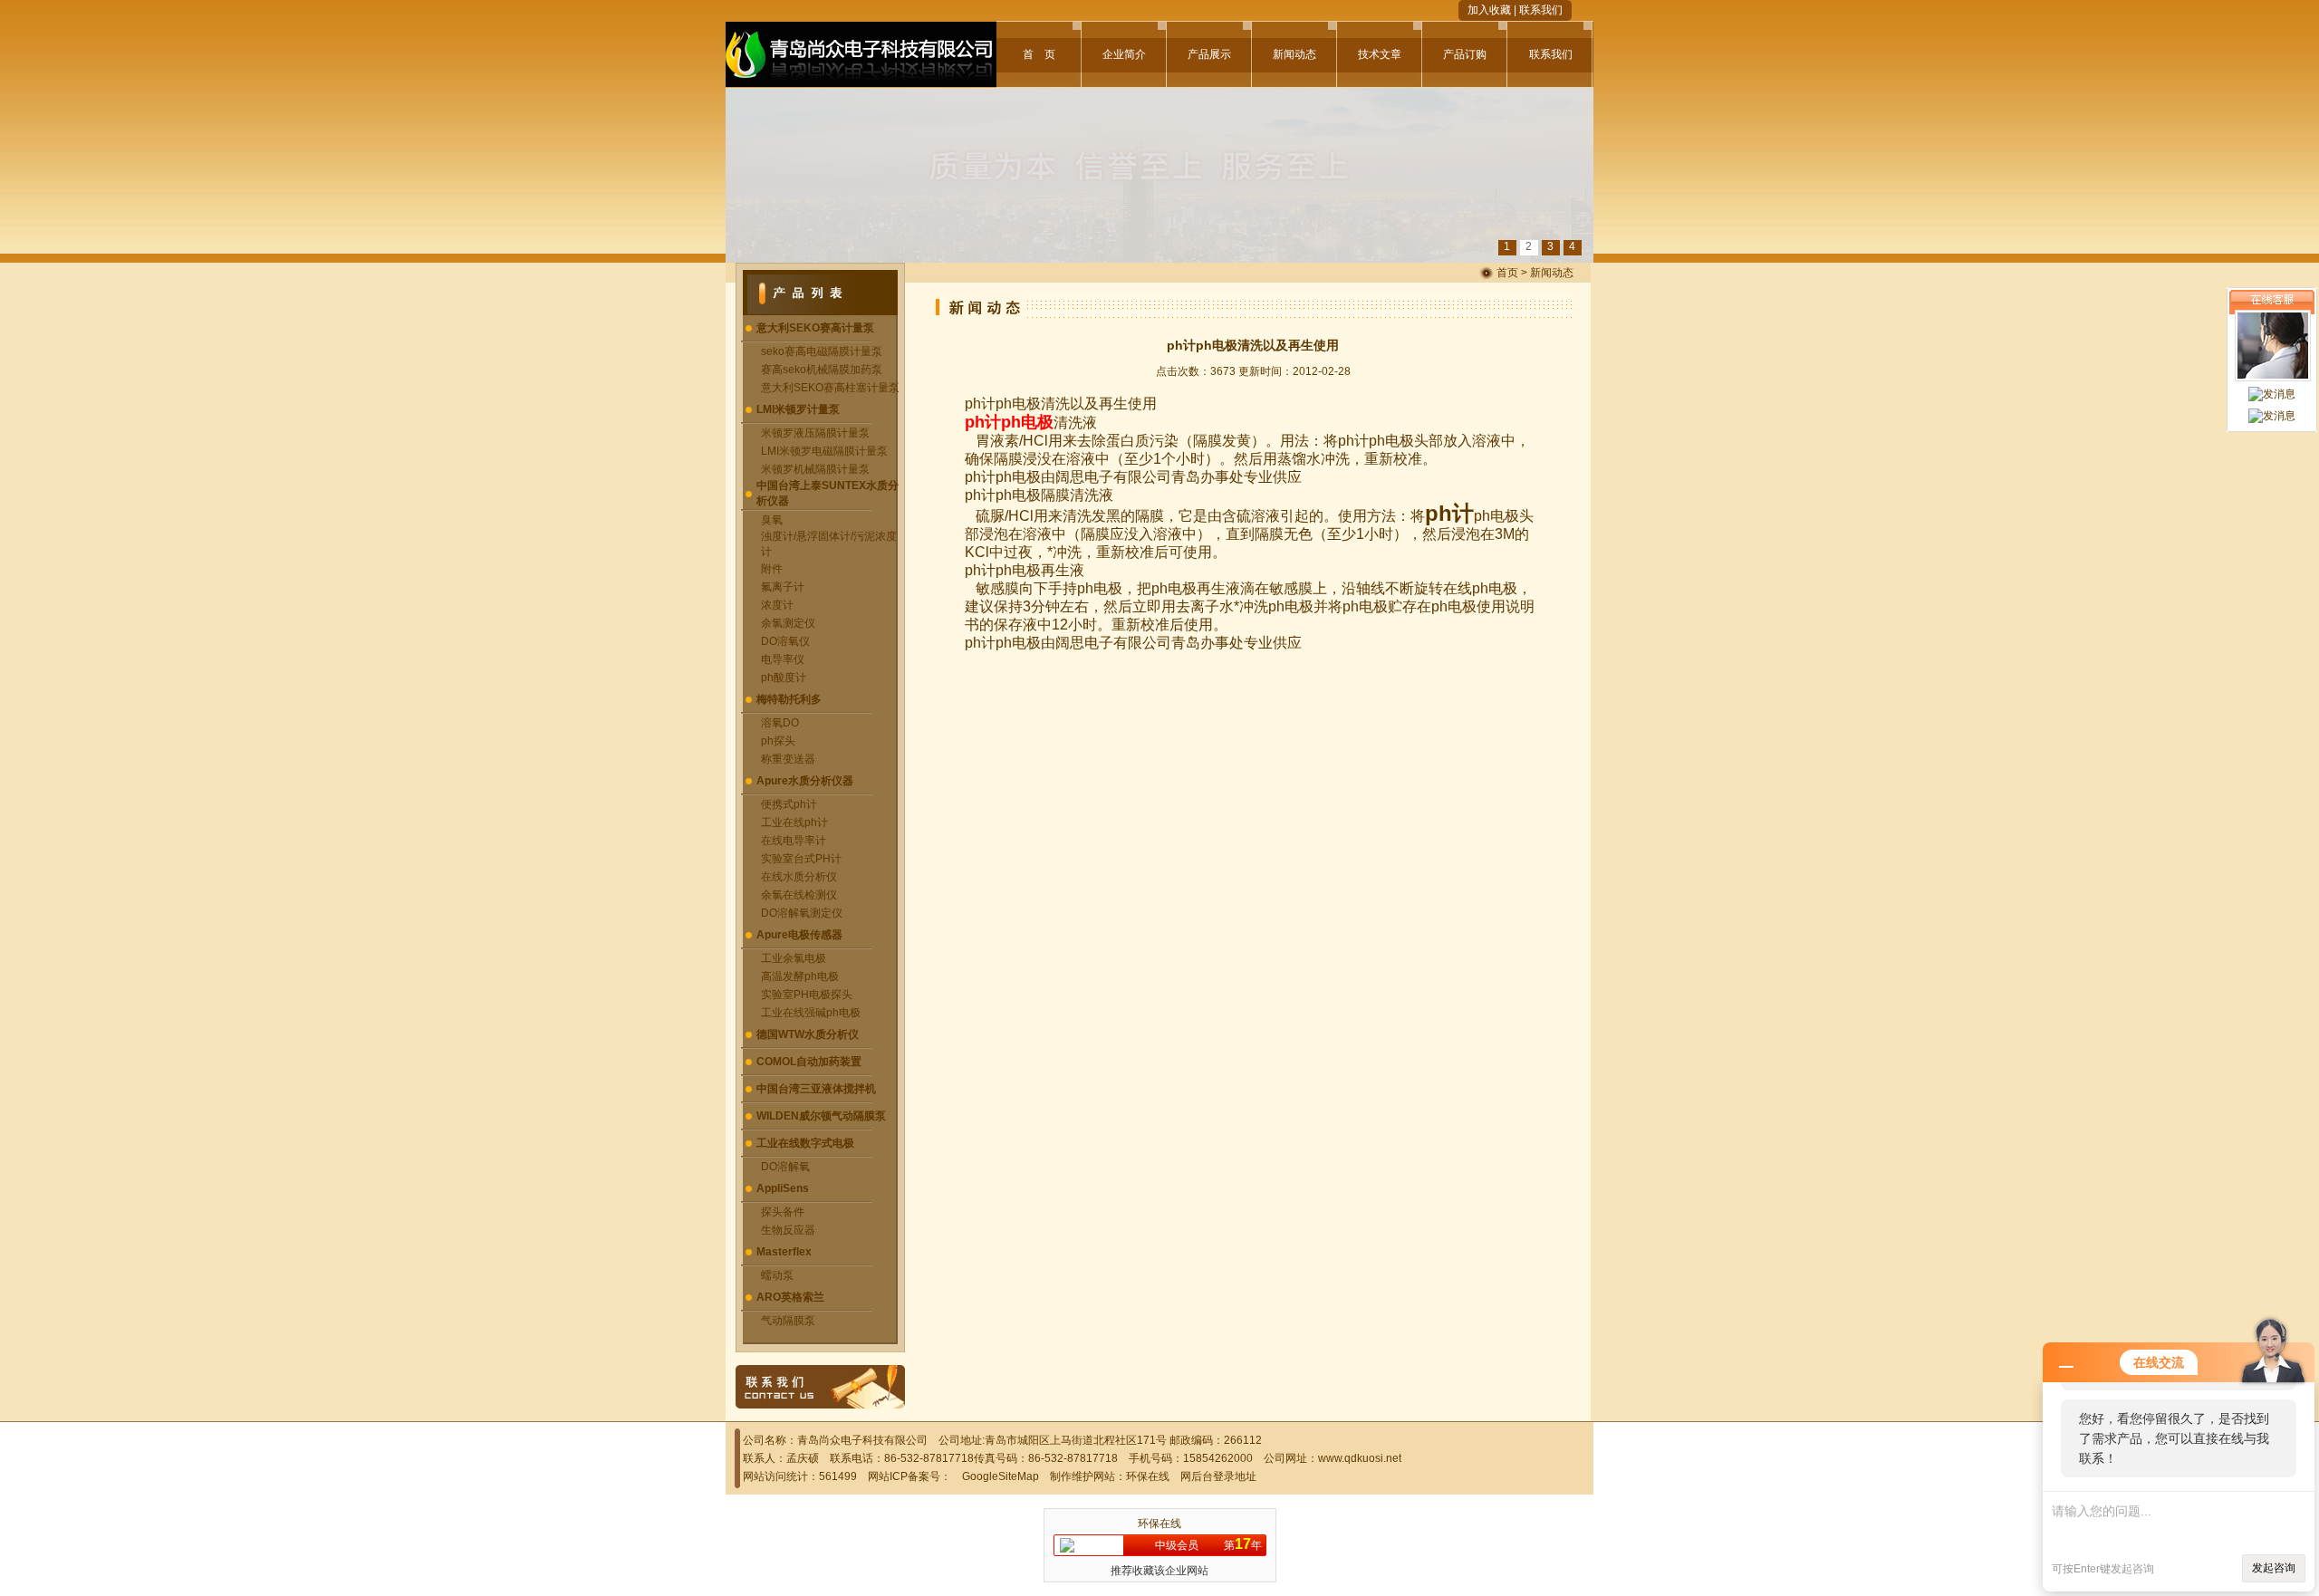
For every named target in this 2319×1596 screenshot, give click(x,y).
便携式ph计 (789, 804)
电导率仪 (783, 659)
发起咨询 (2274, 1568)
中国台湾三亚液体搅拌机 (816, 1089)
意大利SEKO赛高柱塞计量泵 (830, 388)
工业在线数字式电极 (805, 1143)
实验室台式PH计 (801, 859)
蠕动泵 (777, 1275)
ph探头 (778, 741)
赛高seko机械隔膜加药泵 (822, 370)
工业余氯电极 (794, 958)
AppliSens (783, 1188)
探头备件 (783, 1212)
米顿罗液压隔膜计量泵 (815, 433)
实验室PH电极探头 (807, 995)
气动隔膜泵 (788, 1321)
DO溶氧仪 (785, 641)
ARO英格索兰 (790, 1297)
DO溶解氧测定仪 (802, 913)
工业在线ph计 (794, 822)
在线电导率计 (794, 841)
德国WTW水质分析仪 (808, 1034)
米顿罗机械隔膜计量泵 (815, 469)
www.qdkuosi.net (1360, 1458)
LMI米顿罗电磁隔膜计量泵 (824, 451)
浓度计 (777, 605)
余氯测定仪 (788, 623)
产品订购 (1465, 54)
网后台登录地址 (1218, 1476)
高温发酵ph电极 (800, 976)
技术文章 (1380, 54)
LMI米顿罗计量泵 (798, 409)
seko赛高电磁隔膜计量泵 (822, 351)
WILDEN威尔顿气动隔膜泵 (821, 1116)
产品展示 (1209, 54)
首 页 (1039, 54)
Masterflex (784, 1252)
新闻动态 (1294, 54)
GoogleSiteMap (1001, 1476)
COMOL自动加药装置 (809, 1062)
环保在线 (1148, 1476)
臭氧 (772, 520)
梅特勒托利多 (789, 699)
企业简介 (1124, 54)
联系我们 (1541, 10)
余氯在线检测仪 (799, 895)
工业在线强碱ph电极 (811, 1013)
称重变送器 (788, 759)
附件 (772, 569)
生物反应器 (788, 1230)
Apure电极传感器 (799, 935)
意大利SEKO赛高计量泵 (815, 328)
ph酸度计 (784, 678)
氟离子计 (783, 587)
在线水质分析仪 (799, 877)
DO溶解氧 (785, 1167)
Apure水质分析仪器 (805, 781)
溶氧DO (780, 723)
